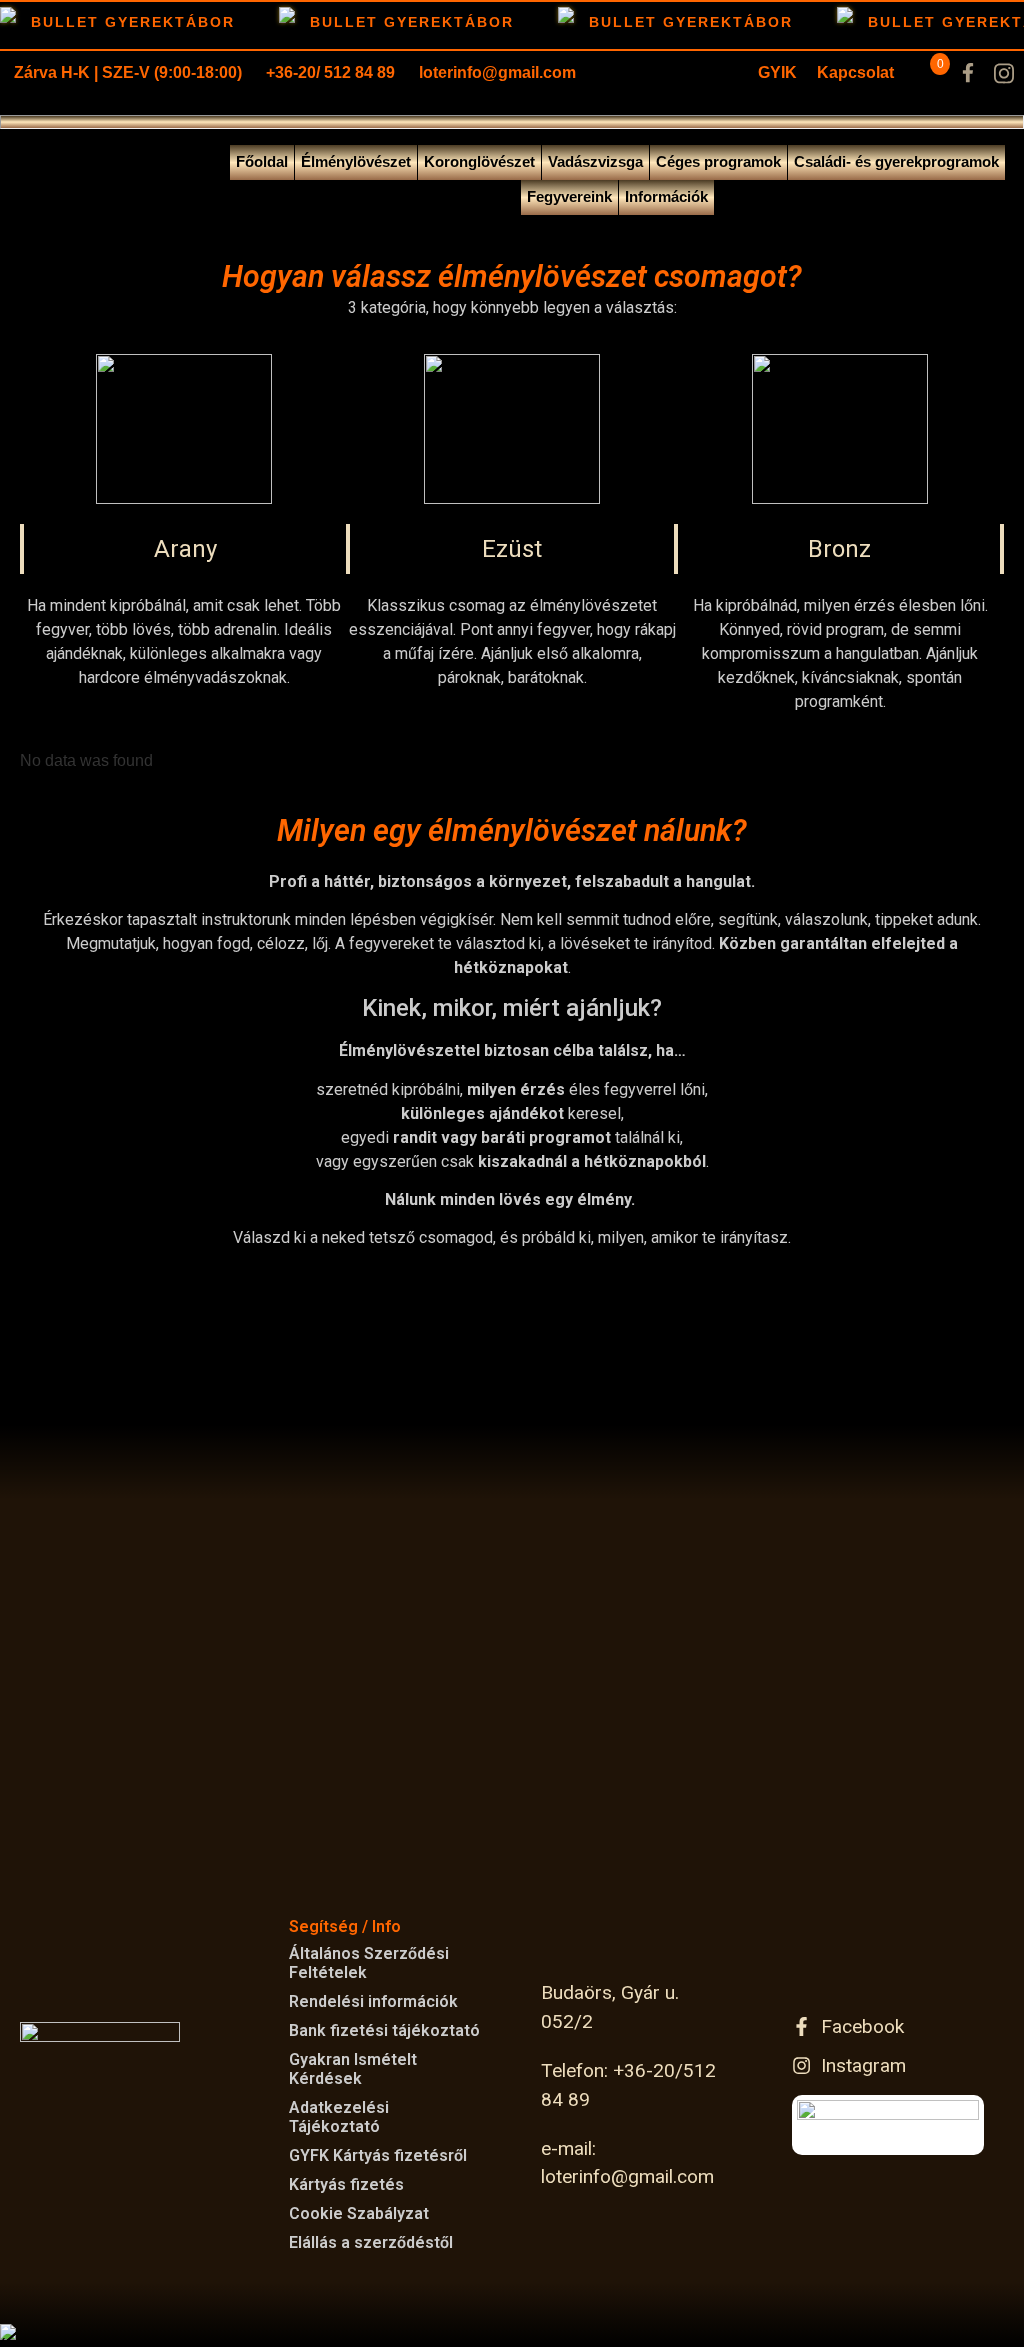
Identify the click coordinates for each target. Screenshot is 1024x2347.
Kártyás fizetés (346, 2184)
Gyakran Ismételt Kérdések (353, 2069)
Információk (666, 196)
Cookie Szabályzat (359, 2213)
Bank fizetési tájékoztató (384, 2030)
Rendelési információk (373, 2001)
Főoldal (262, 161)
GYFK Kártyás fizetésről (378, 2155)
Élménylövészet (356, 161)
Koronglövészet (479, 161)
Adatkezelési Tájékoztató (339, 2117)
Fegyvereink (569, 196)
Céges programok (718, 161)
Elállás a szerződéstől (371, 2242)
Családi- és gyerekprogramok (896, 161)
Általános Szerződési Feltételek (369, 1963)
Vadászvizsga (595, 161)
